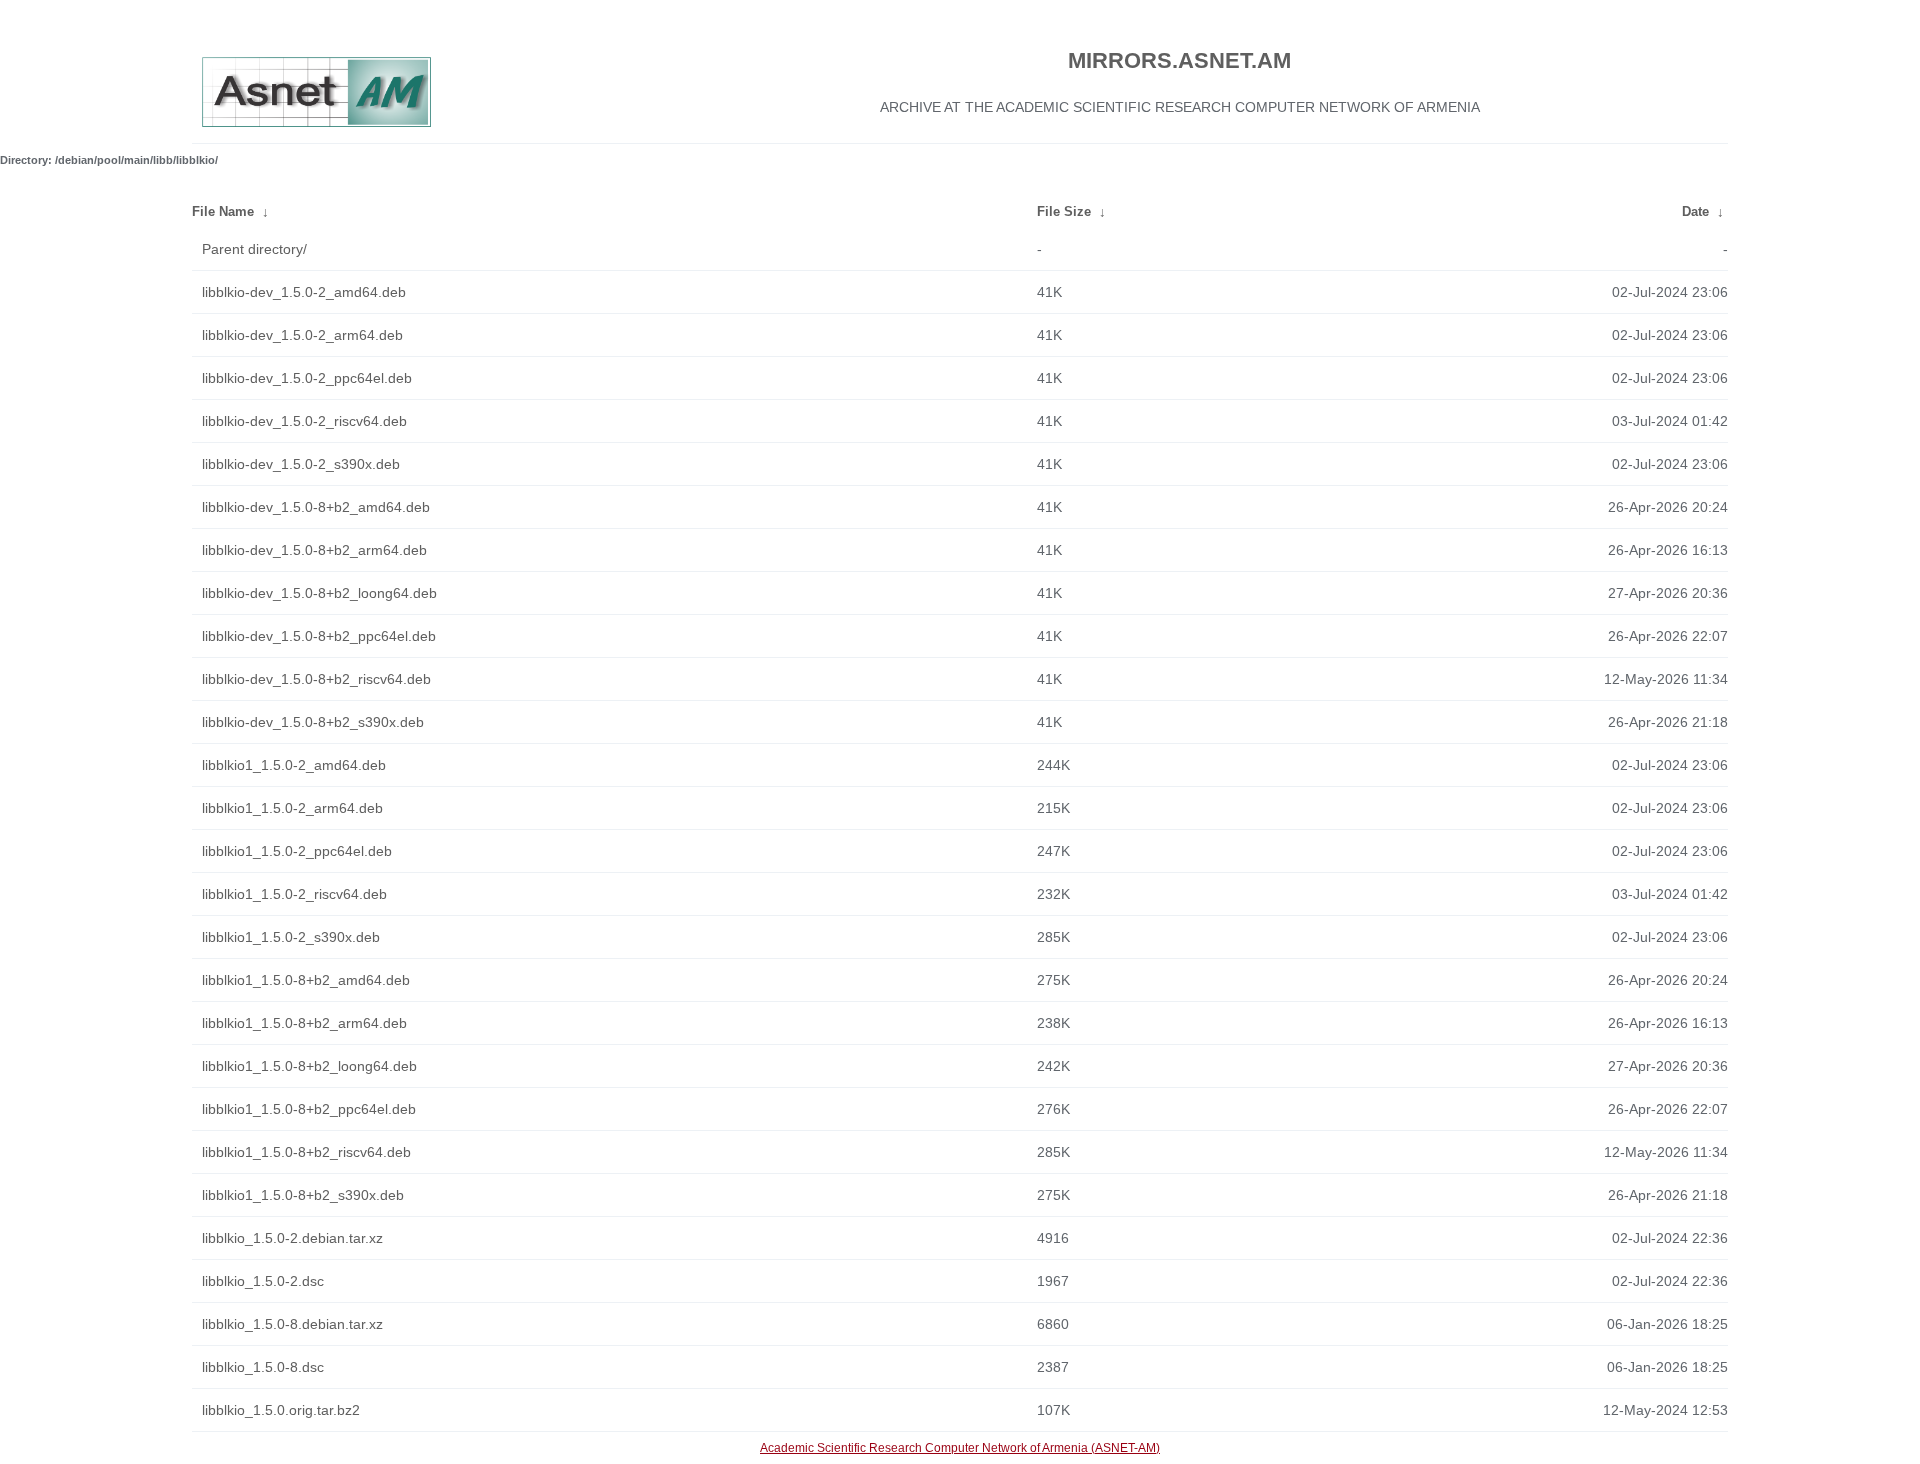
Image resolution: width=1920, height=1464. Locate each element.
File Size (1064, 211)
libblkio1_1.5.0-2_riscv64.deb (294, 894)
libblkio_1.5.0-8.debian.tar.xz (292, 1324)
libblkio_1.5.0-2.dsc (263, 1281)
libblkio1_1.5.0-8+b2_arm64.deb (304, 1023)
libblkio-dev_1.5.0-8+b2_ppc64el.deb (319, 636)
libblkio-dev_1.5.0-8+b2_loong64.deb (319, 593)
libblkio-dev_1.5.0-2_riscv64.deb (304, 421)
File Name (223, 211)
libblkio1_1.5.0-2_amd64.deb (294, 765)
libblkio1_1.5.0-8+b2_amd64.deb (306, 980)
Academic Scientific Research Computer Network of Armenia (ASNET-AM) (960, 1448)
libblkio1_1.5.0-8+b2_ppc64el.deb (309, 1109)
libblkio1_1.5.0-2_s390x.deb (291, 937)
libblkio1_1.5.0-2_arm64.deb (292, 808)
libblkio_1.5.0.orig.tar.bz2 (281, 1410)
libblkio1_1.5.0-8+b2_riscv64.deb (306, 1152)
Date (1695, 211)
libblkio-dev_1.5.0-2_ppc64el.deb (307, 378)
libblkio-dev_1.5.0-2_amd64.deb (304, 292)
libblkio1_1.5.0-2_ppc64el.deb (297, 851)
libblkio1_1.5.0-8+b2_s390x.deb (303, 1195)
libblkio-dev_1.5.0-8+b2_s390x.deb (313, 722)
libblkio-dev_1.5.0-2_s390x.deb (301, 464)
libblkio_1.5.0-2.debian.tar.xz (292, 1238)
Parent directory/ (254, 249)
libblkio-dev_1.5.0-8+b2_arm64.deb (314, 550)
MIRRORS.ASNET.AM (1179, 60)
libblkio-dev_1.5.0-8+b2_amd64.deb (316, 507)
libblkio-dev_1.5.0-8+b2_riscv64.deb (316, 679)
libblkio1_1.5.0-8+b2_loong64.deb (309, 1066)
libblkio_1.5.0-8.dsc (263, 1367)
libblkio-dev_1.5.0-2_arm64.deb (302, 335)
